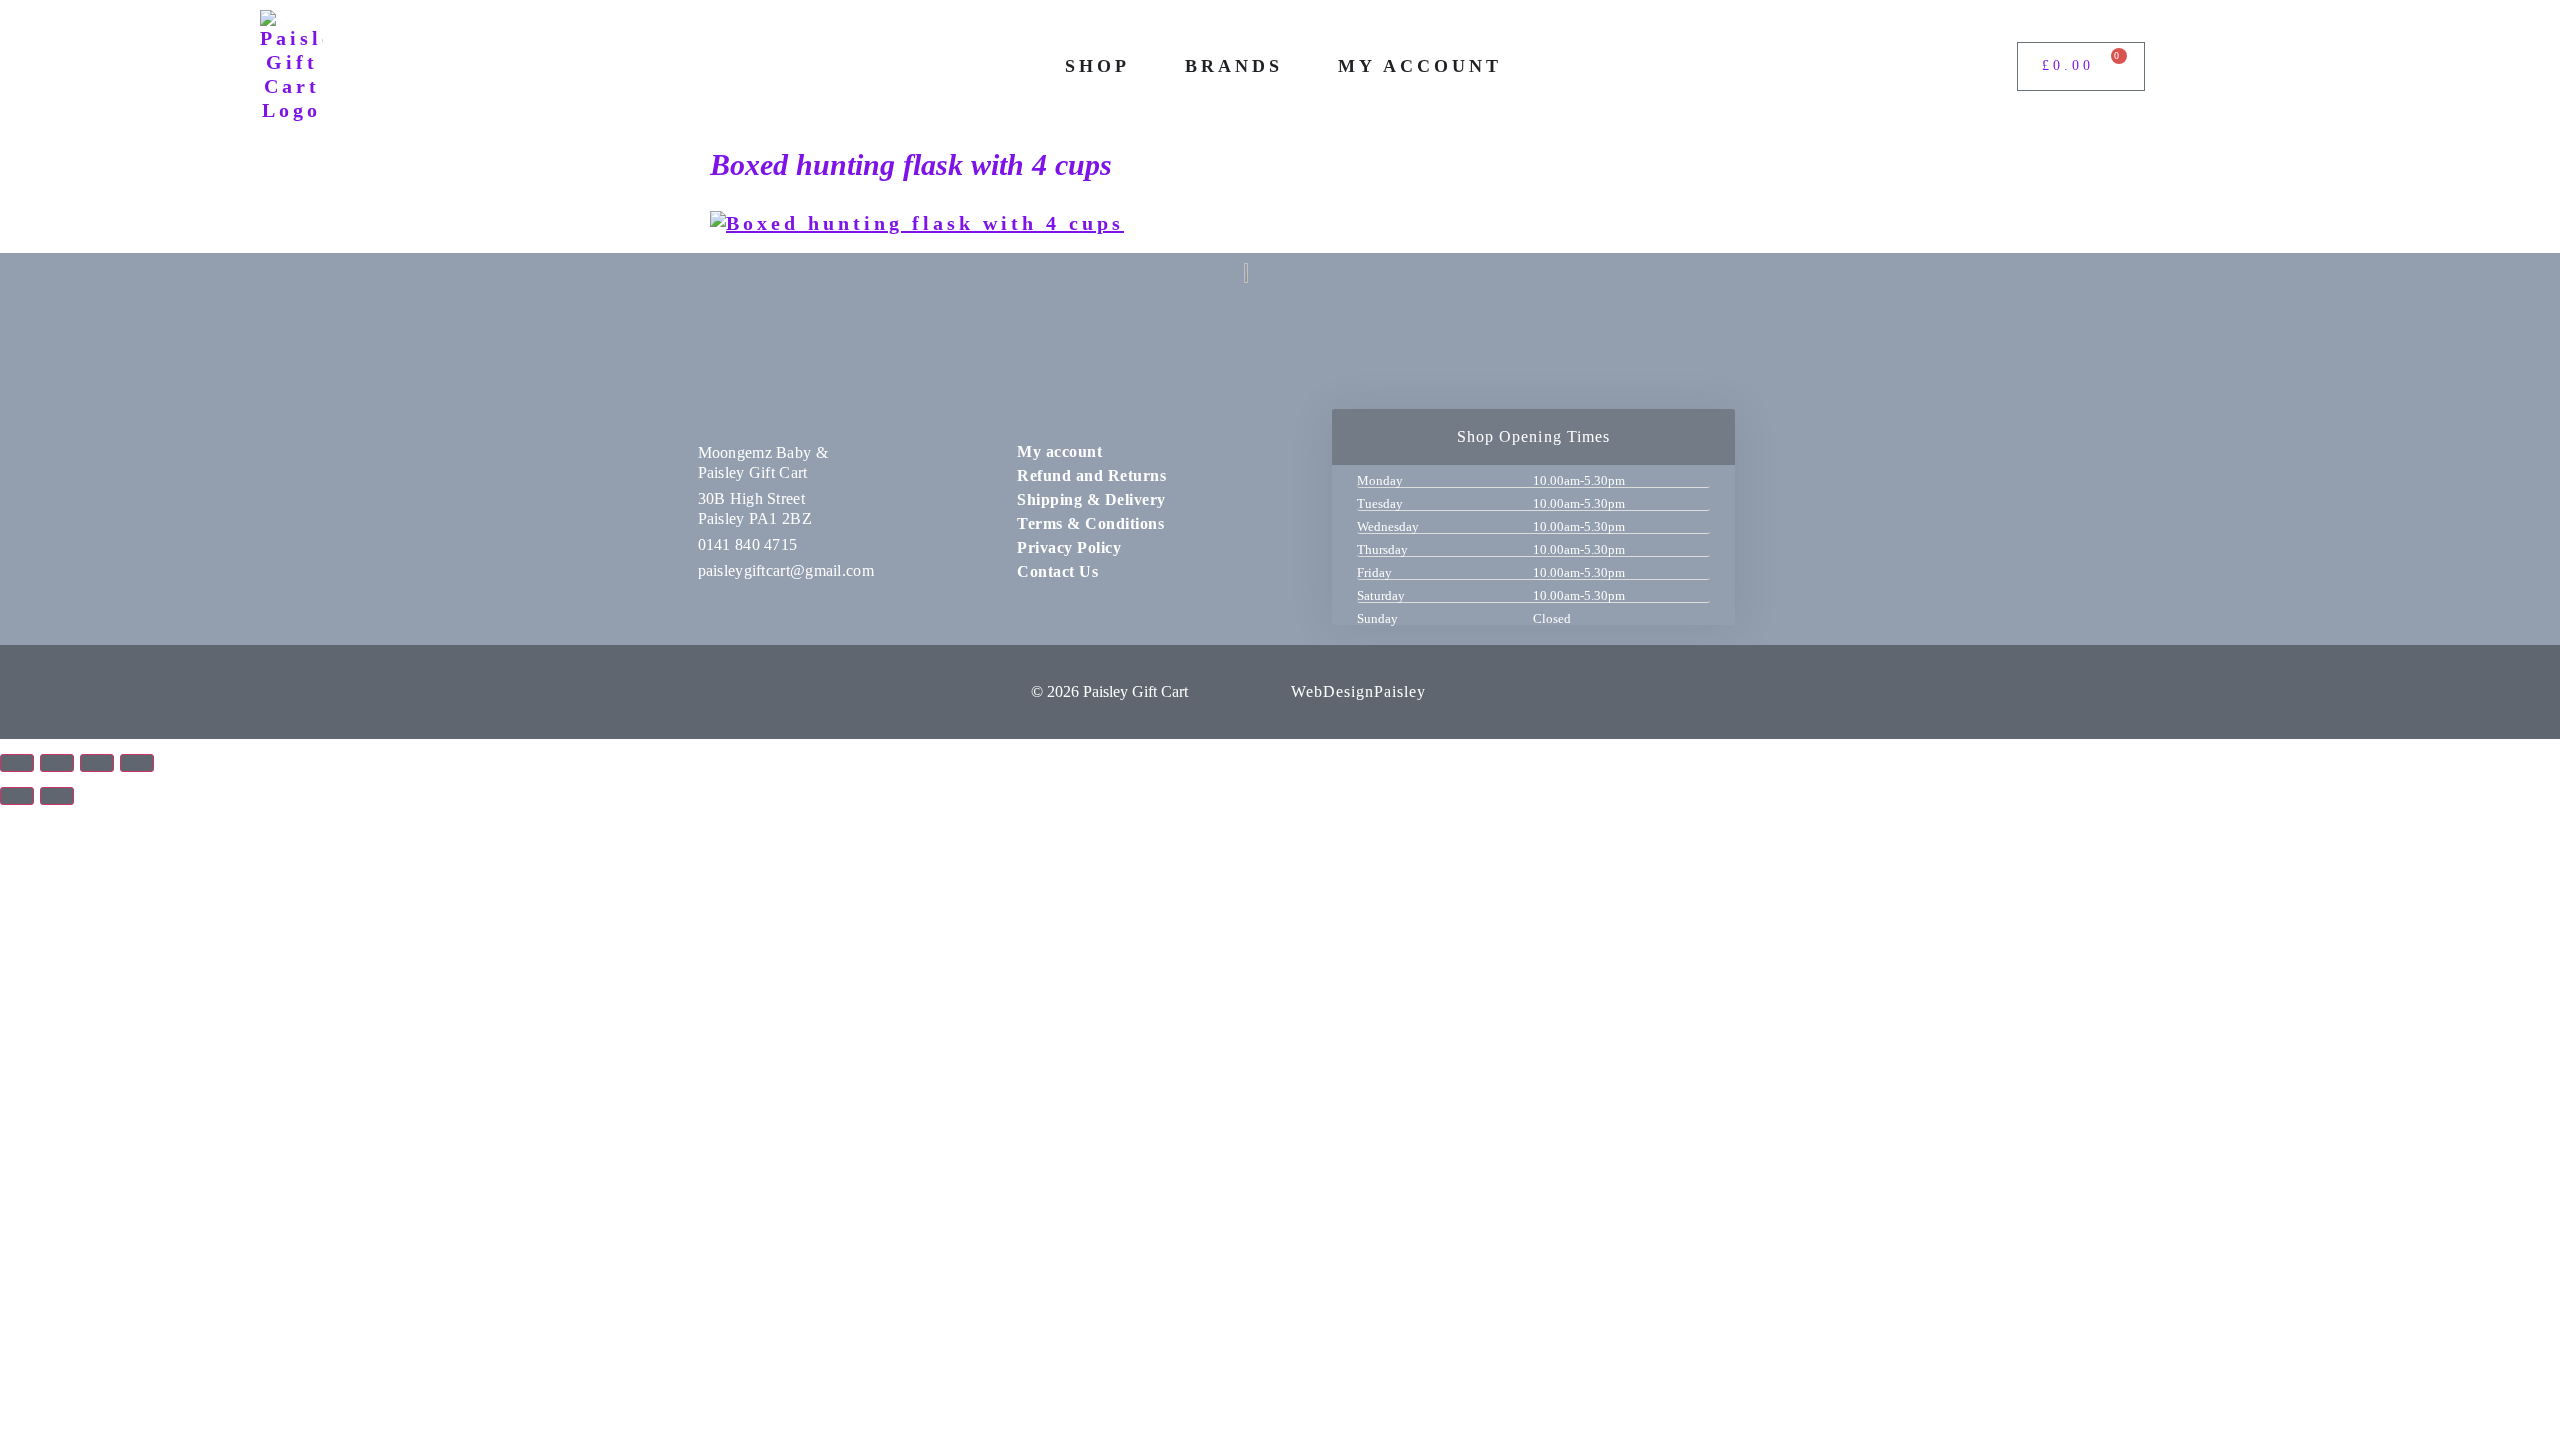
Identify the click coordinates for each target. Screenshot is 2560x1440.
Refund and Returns (1091, 475)
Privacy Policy (1069, 547)
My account (1059, 451)
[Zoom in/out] (17, 763)
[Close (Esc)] (137, 763)
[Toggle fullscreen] (57, 763)
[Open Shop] (1144, 66)
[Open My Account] (1516, 66)
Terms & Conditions (1090, 523)
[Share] (97, 763)
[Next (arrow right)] (57, 796)
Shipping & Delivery (1091, 499)
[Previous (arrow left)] (17, 796)
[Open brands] (1297, 66)
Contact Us (1057, 571)
